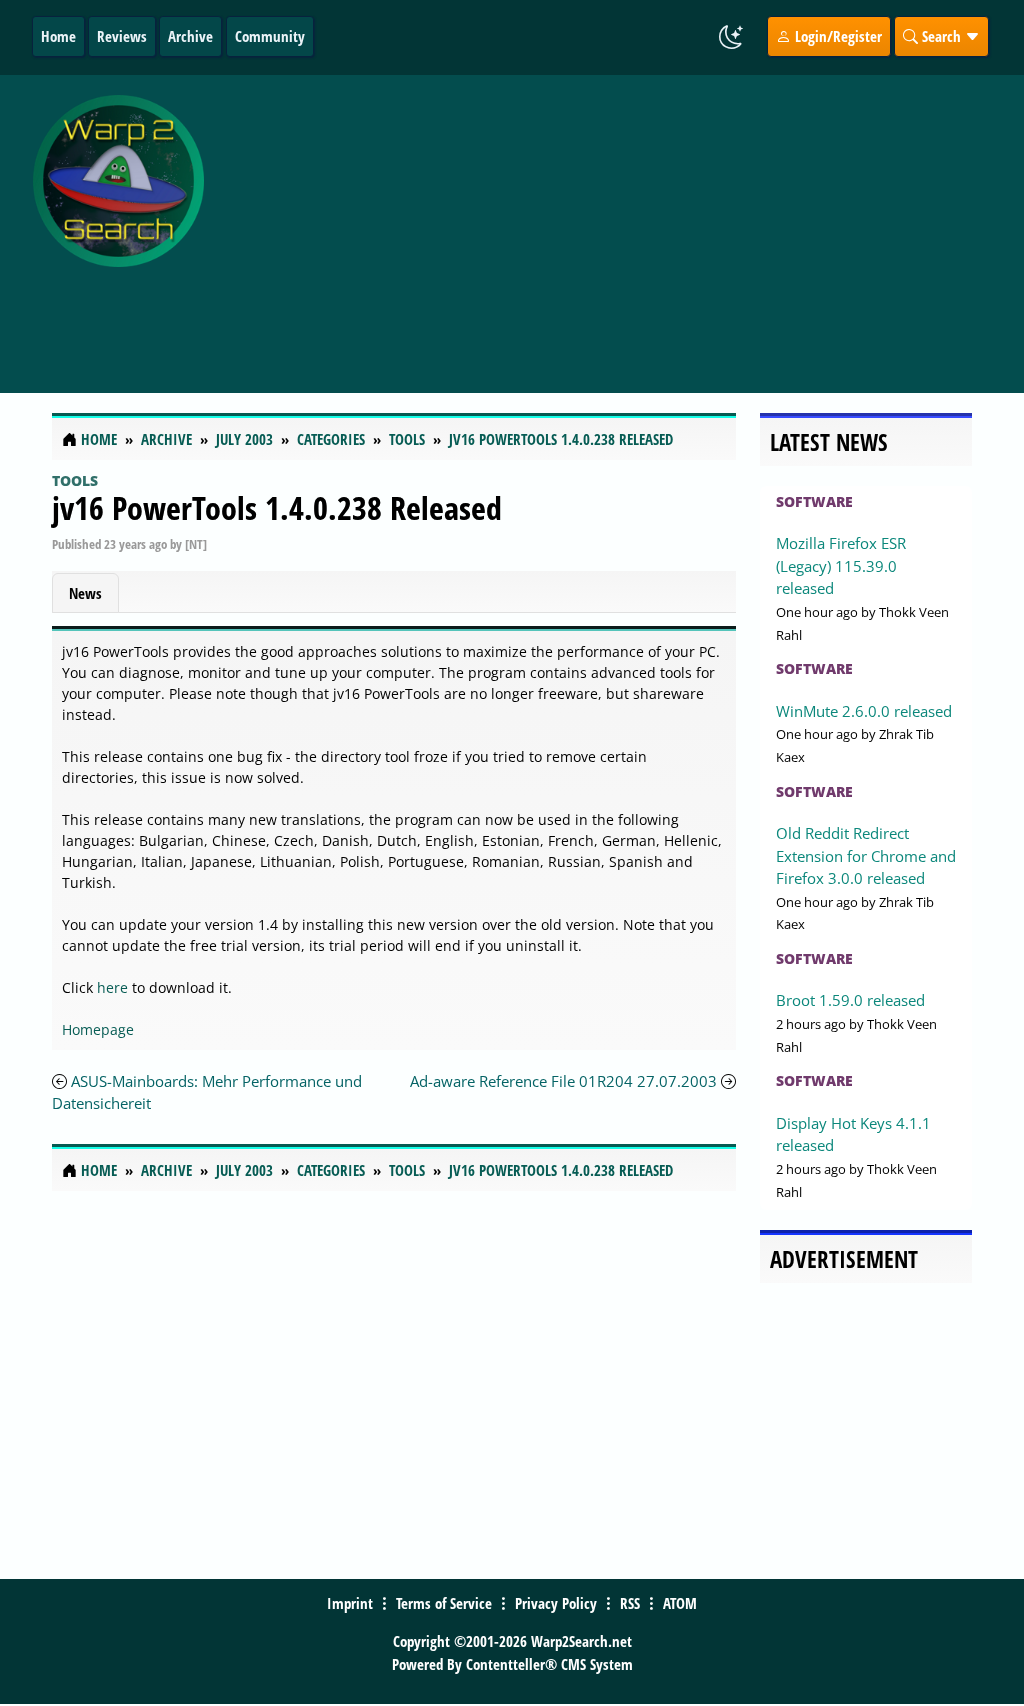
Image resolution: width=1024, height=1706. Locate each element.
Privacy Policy (556, 1603)
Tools (75, 480)
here (112, 987)
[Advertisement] (618, 223)
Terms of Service (444, 1603)
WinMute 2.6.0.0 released (864, 711)
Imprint (350, 1603)
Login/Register (836, 36)
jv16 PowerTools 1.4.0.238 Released (277, 507)
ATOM (680, 1603)
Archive (190, 36)
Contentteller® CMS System (549, 1664)
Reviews (122, 36)
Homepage (98, 1029)
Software (814, 501)
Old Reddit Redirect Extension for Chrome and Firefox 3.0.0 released (866, 855)
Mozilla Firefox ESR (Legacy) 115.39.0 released (841, 565)
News (85, 593)
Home (58, 36)
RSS (630, 1603)
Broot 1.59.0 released (850, 1000)
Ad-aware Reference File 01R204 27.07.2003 (563, 1081)
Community (270, 36)
